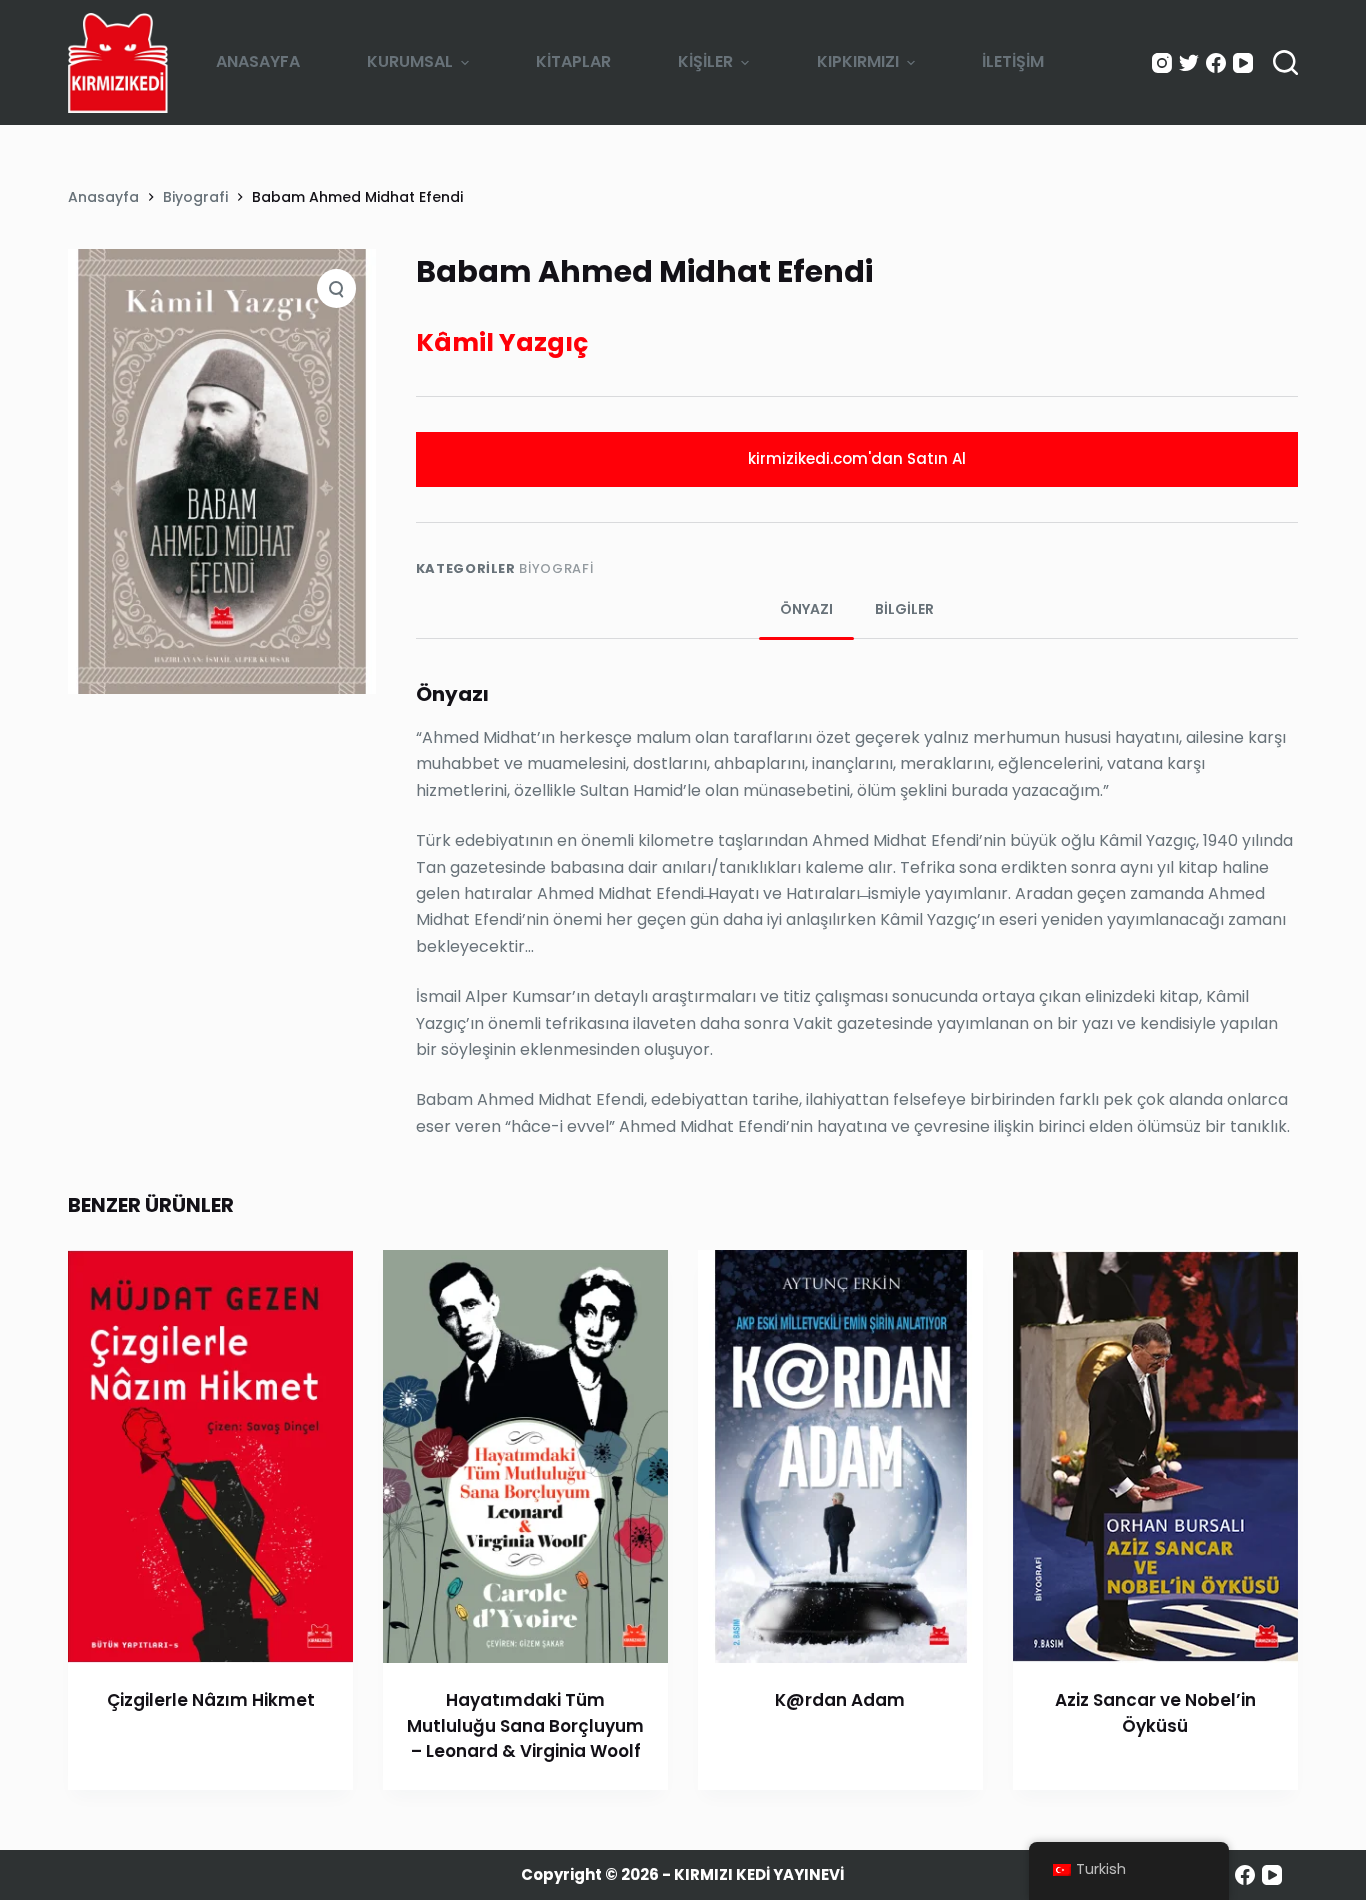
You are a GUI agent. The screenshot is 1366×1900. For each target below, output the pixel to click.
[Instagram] (1162, 63)
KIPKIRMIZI (858, 61)
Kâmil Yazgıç (502, 342)
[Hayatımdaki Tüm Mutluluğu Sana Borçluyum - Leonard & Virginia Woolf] (525, 1456)
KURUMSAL (410, 61)
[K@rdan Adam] (840, 1456)
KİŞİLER (705, 61)
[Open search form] (1285, 62)
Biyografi (556, 568)
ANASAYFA (258, 61)
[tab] (806, 609)
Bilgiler (904, 609)
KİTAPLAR (573, 61)
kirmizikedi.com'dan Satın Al (857, 458)
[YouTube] (1243, 63)
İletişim (1013, 61)
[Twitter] (1189, 63)
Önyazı (806, 609)
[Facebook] (1216, 63)
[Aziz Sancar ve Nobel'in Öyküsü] (1155, 1456)
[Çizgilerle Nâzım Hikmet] (210, 1456)
